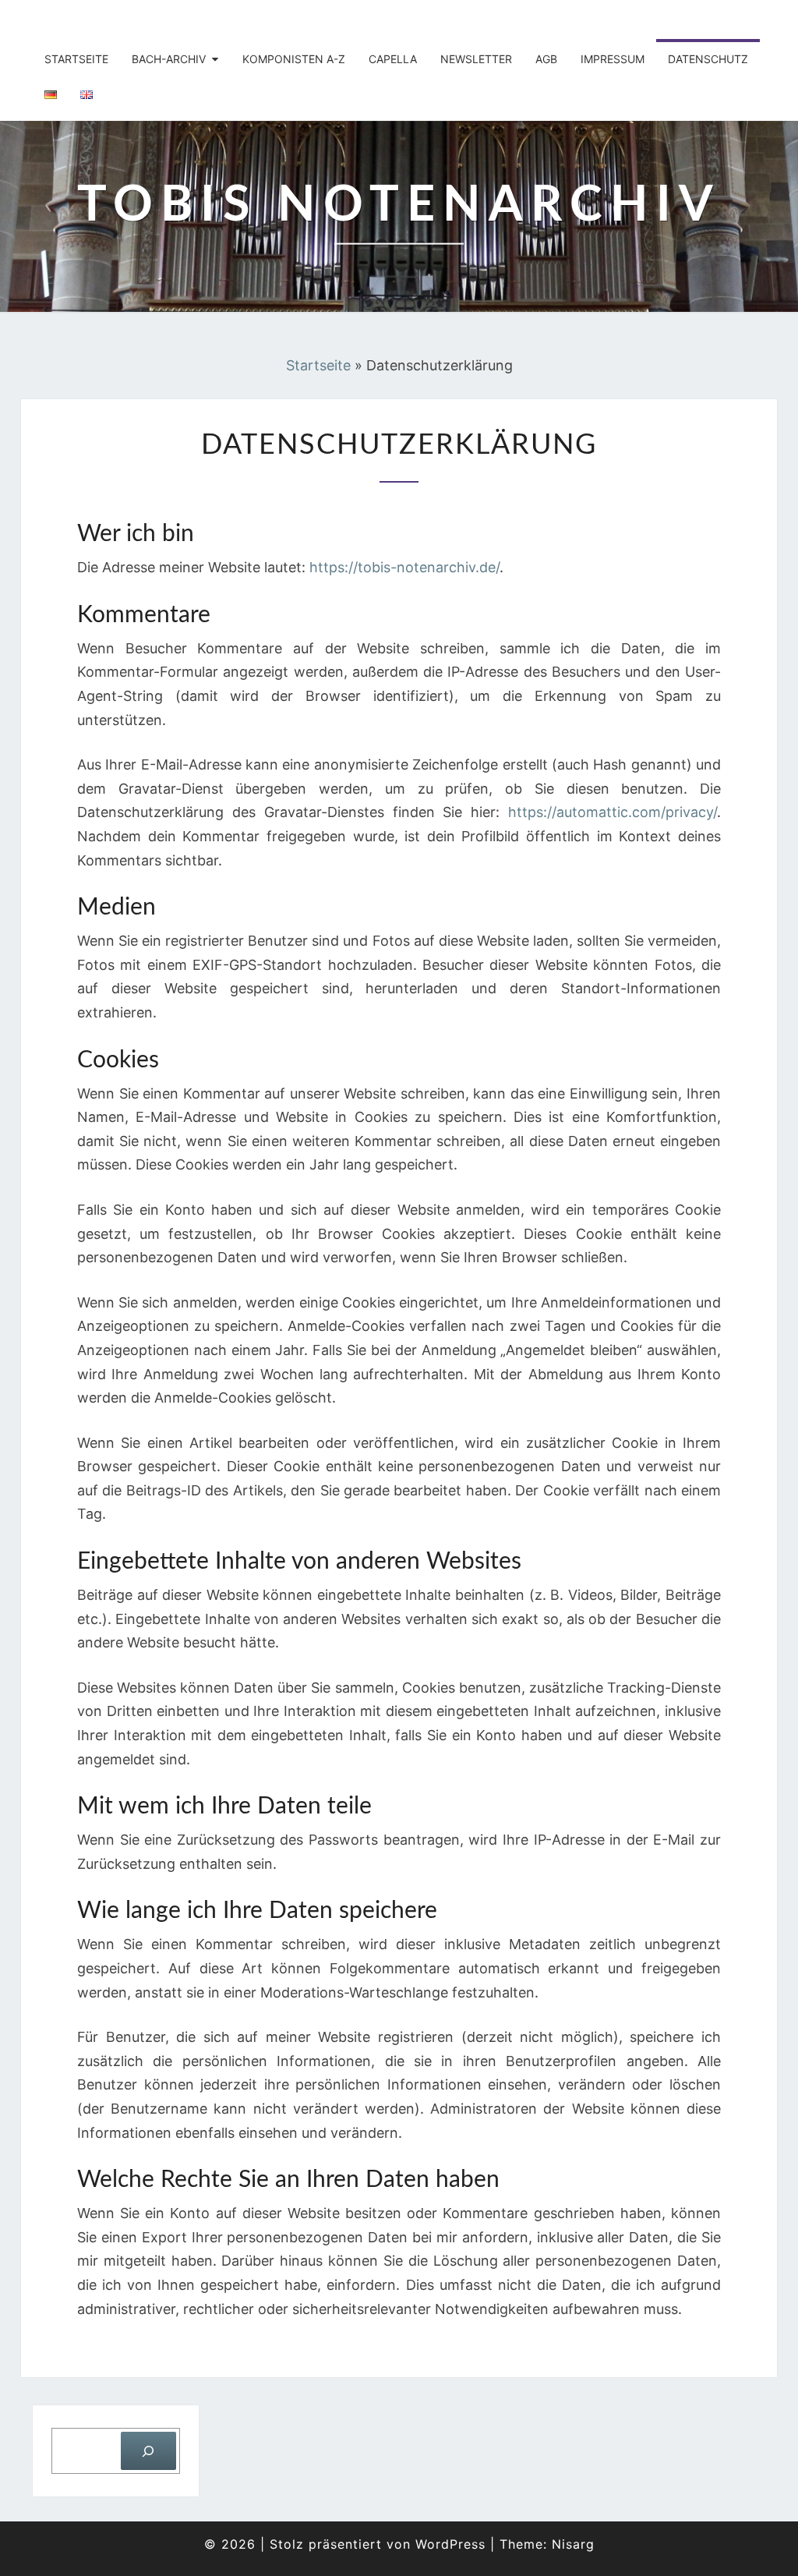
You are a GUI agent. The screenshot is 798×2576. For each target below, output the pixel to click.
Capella (393, 59)
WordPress (450, 2544)
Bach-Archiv (169, 59)
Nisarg (573, 2544)
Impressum (613, 59)
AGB (546, 59)
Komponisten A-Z (294, 59)
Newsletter (476, 59)
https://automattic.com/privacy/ (613, 812)
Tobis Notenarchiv (128, 19)
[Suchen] (148, 2451)
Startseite (76, 59)
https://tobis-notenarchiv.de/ (404, 567)
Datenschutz (708, 59)
